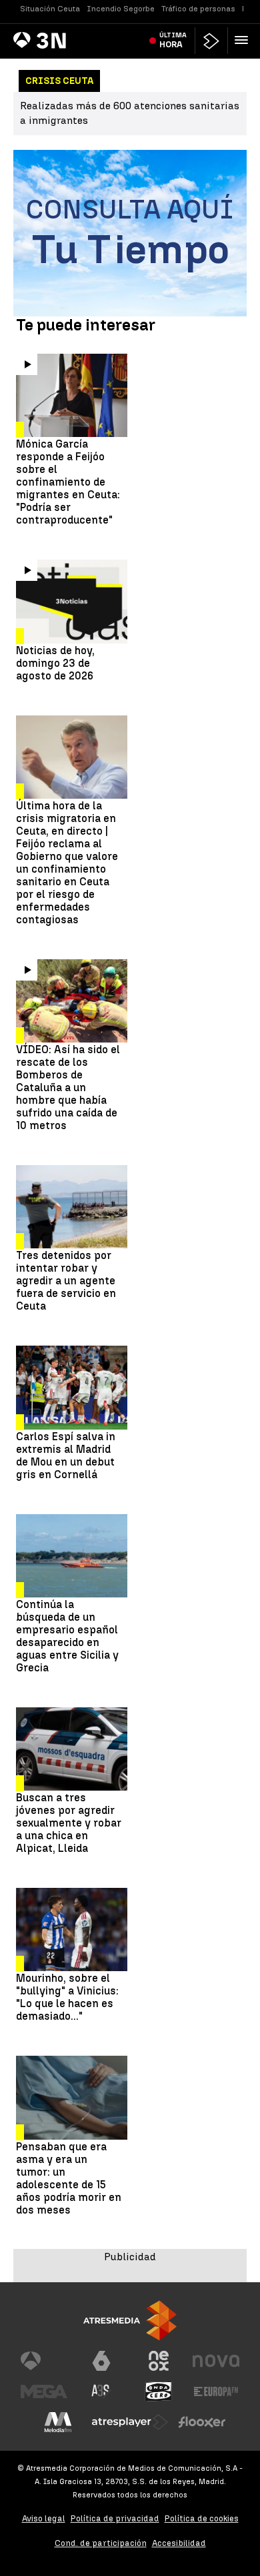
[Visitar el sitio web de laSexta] (101, 2361)
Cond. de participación (101, 2543)
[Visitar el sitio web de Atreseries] (101, 2391)
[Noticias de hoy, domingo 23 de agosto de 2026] (72, 601)
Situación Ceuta (50, 9)
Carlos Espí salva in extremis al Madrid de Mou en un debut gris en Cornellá (66, 1456)
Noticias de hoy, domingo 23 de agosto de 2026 (55, 663)
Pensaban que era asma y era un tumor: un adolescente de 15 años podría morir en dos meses (69, 2178)
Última (173, 40)
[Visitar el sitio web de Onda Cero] (159, 2391)
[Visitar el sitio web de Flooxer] (202, 2422)
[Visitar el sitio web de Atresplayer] (130, 2422)
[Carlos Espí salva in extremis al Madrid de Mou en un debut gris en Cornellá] (72, 1387)
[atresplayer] (211, 41)
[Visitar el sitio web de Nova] (216, 2361)
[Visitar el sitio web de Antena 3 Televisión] (44, 2361)
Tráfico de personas (198, 9)
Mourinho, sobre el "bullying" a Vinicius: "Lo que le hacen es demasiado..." (67, 1997)
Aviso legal (44, 2518)
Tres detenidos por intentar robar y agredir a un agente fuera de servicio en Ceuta (66, 1281)
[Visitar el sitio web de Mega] (44, 2391)
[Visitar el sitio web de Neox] (159, 2361)
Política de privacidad (115, 2518)
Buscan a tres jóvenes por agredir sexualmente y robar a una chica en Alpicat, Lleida (69, 1823)
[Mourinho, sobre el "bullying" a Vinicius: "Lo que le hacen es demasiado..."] (72, 1930)
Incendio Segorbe (121, 9)
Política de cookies (202, 2518)
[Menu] (244, 40)
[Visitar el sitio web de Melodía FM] (58, 2422)
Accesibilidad (179, 2543)
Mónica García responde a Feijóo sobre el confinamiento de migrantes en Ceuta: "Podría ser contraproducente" (68, 482)
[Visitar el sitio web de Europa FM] (216, 2391)
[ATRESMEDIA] (130, 2321)
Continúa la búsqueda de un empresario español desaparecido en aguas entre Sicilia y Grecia (67, 1636)
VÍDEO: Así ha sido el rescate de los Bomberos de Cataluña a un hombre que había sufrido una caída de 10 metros (68, 1087)
